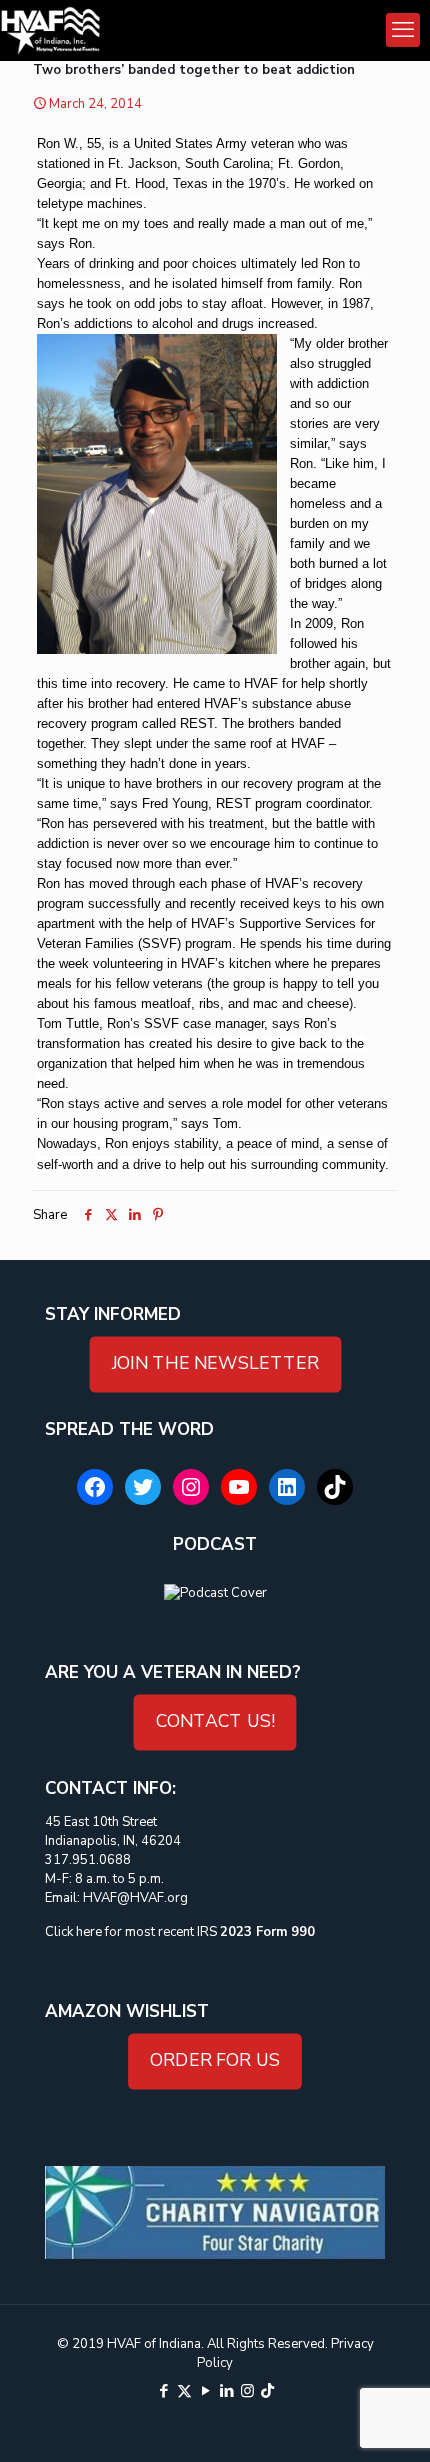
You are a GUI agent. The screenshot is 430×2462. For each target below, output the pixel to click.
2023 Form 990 (267, 1932)
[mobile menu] (403, 30)
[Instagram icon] (247, 2391)
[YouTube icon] (205, 2391)
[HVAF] (50, 30)
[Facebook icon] (163, 2391)
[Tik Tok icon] (267, 2391)
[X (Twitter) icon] (184, 2391)
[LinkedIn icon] (226, 2391)
